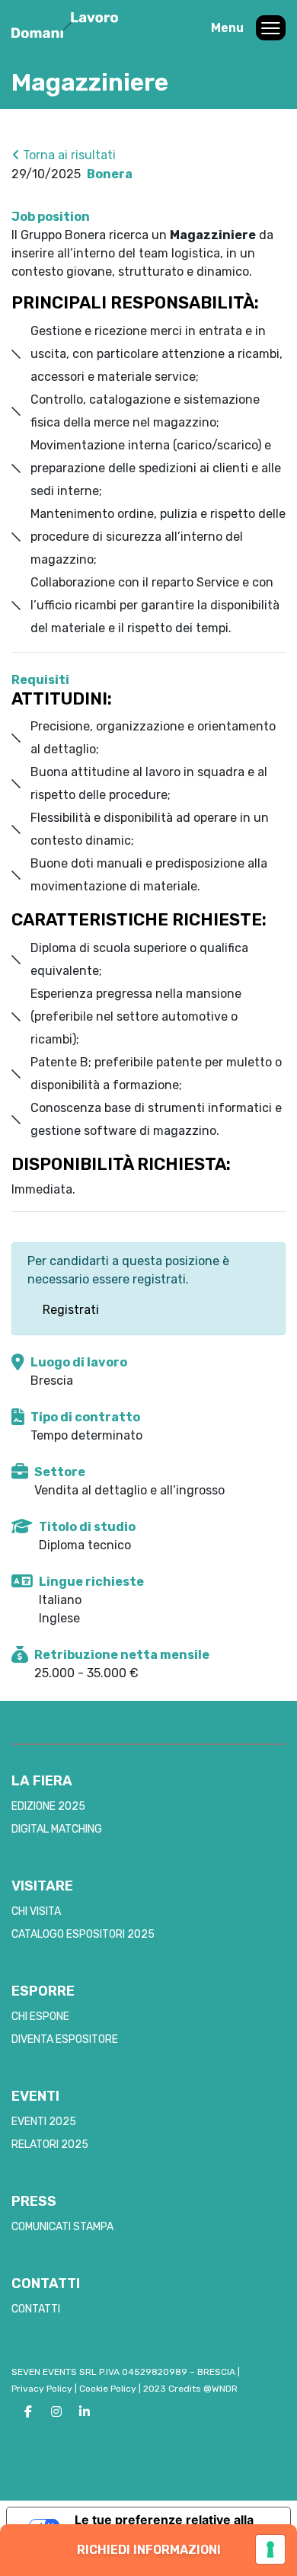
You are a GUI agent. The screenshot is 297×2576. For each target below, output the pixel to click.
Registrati (71, 1310)
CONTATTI (36, 2309)
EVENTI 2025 (44, 2122)
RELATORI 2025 (50, 2145)
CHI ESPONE (40, 2017)
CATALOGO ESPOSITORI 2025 (83, 1934)
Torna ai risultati (68, 155)
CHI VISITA (36, 1911)
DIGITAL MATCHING (57, 1829)
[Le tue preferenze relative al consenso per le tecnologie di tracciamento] (270, 2549)
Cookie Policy (108, 2389)
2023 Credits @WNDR (190, 2389)
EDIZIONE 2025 (48, 1806)
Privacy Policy (42, 2389)
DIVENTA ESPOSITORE (65, 2039)
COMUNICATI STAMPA (62, 2227)
